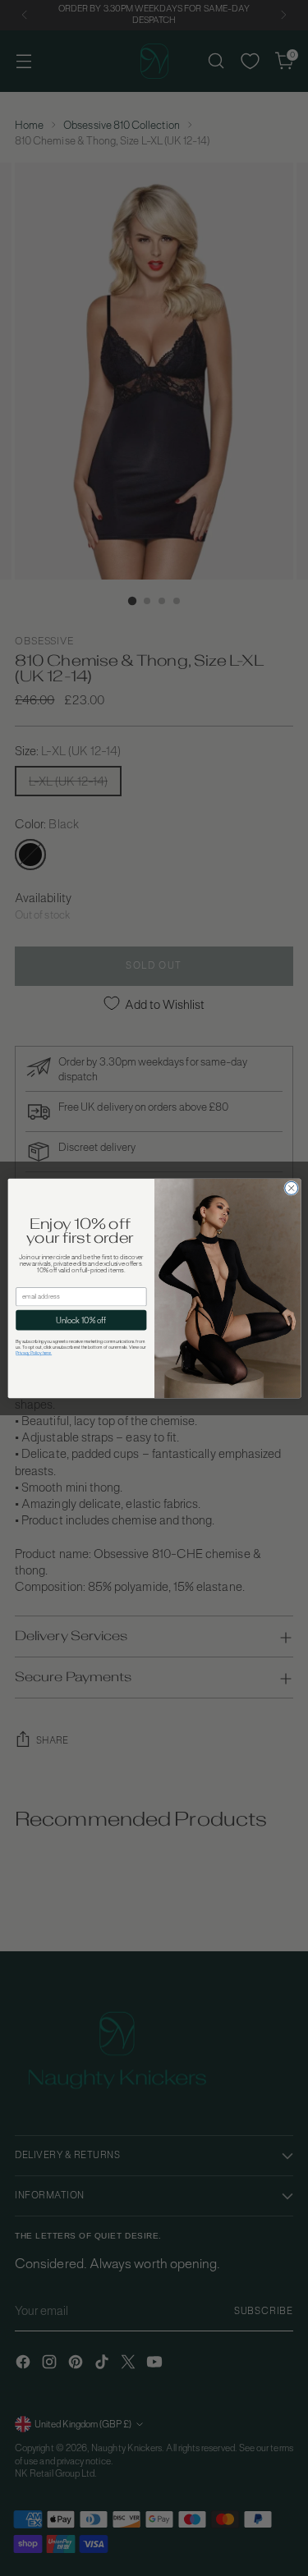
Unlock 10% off (80, 1320)
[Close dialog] (291, 1188)
